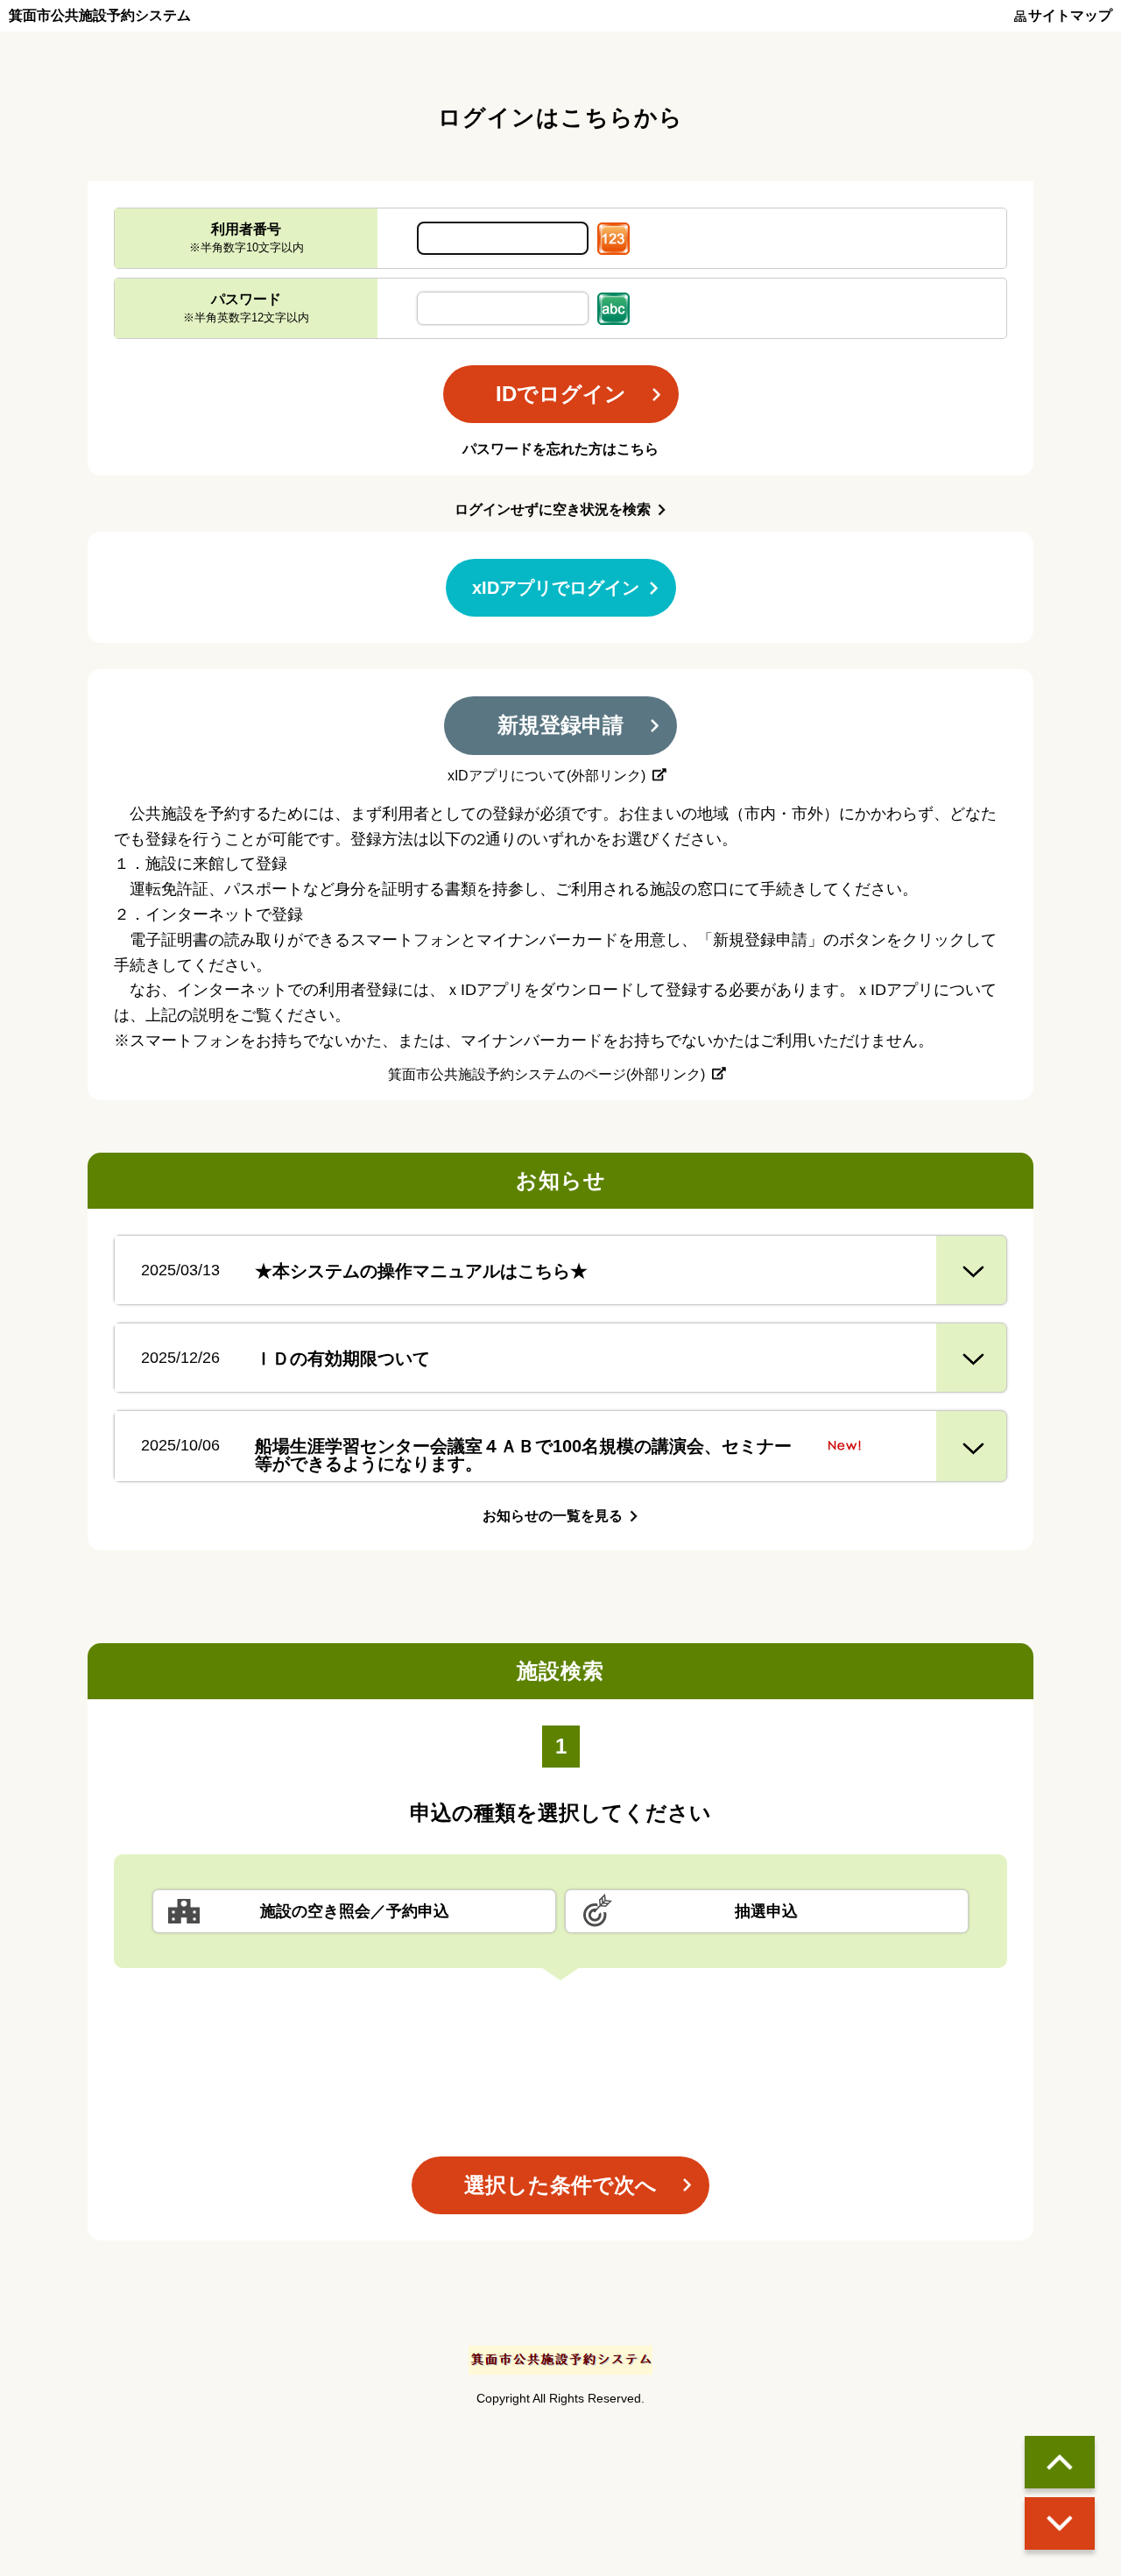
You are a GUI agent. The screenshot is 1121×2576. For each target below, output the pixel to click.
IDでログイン (561, 394)
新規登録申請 (560, 725)
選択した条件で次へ (560, 2185)
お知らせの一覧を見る (553, 1516)
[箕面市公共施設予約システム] (560, 2360)
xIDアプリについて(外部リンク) (546, 776)
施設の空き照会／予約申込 (355, 1911)
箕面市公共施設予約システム (100, 16)
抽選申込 (766, 1911)
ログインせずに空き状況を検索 (553, 509)
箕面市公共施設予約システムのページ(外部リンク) (546, 1075)
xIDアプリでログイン (556, 588)
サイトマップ (1070, 16)
